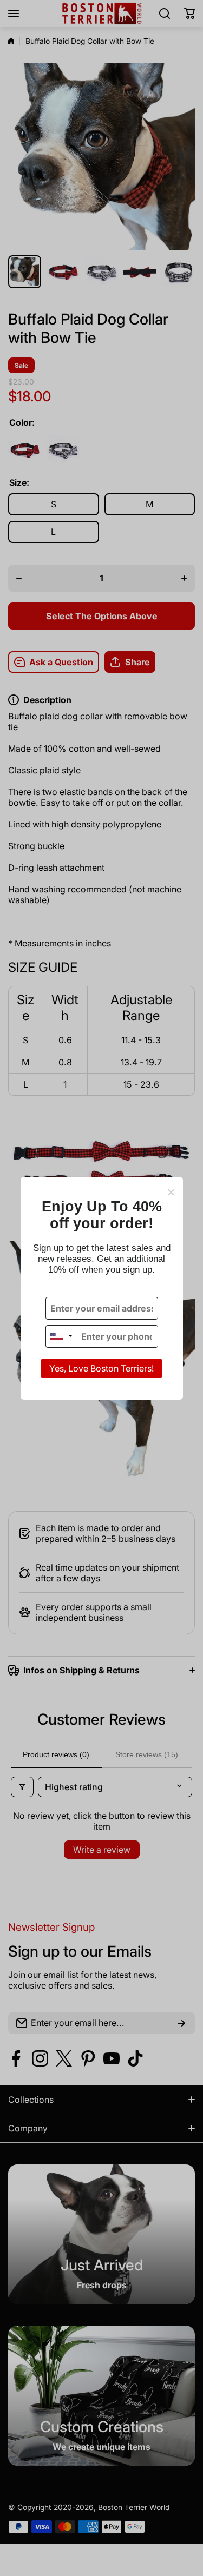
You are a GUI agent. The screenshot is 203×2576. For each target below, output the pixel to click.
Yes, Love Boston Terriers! (101, 1368)
